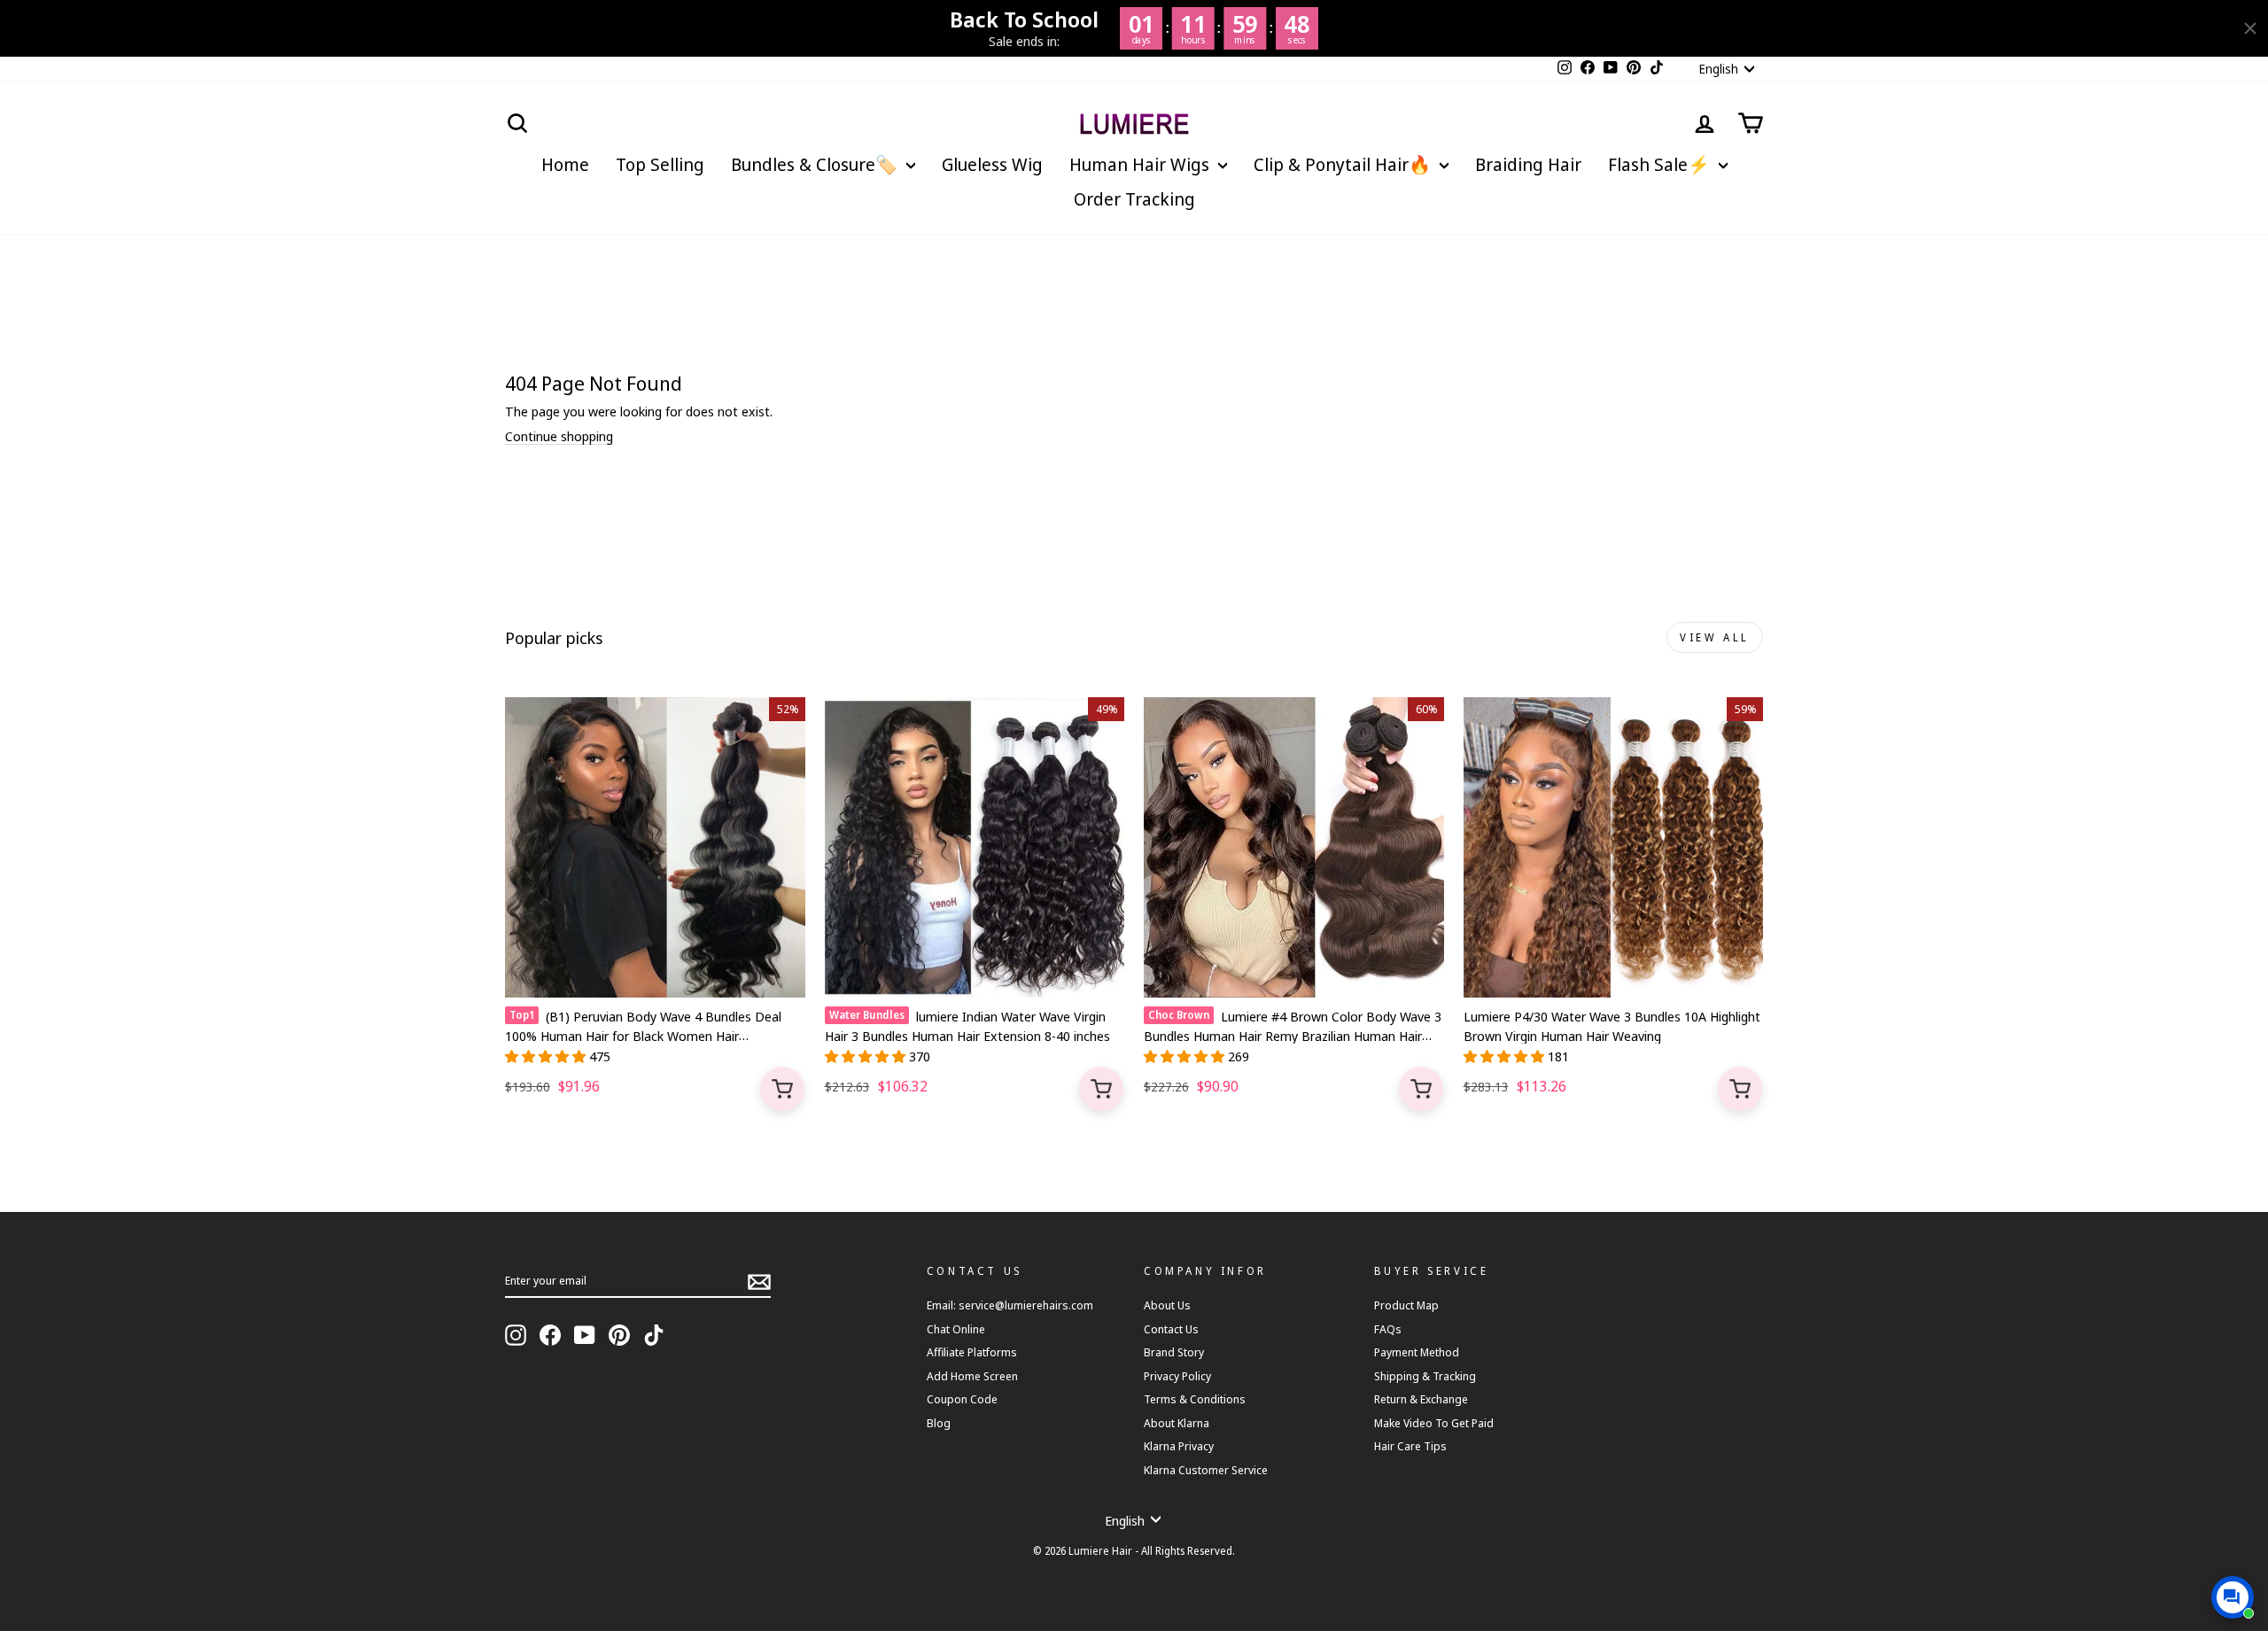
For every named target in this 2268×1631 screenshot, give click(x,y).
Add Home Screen (972, 1376)
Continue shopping (559, 436)
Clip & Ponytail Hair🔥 (1344, 164)
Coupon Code (962, 1399)
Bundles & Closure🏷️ (816, 164)
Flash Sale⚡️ (1661, 164)
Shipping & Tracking (1425, 1376)
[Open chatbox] (2233, 1597)
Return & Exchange (1421, 1399)
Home (565, 164)
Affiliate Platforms (972, 1352)
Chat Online (956, 1329)
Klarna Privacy (1179, 1446)
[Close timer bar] (2250, 28)
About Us (1167, 1305)
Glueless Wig (992, 164)
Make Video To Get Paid (1434, 1423)
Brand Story (1174, 1352)
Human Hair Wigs (1142, 164)
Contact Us (1171, 1329)
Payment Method (1417, 1352)
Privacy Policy (1177, 1376)
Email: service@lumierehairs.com (1010, 1305)
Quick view (782, 1089)
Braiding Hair (1528, 164)
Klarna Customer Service (1206, 1470)
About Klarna (1177, 1423)
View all (1715, 637)
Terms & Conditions (1195, 1399)
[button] (547, 1056)
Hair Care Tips (1410, 1446)
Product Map (1406, 1305)
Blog (939, 1423)
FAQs (1388, 1329)
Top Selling (660, 164)
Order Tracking (1134, 199)
